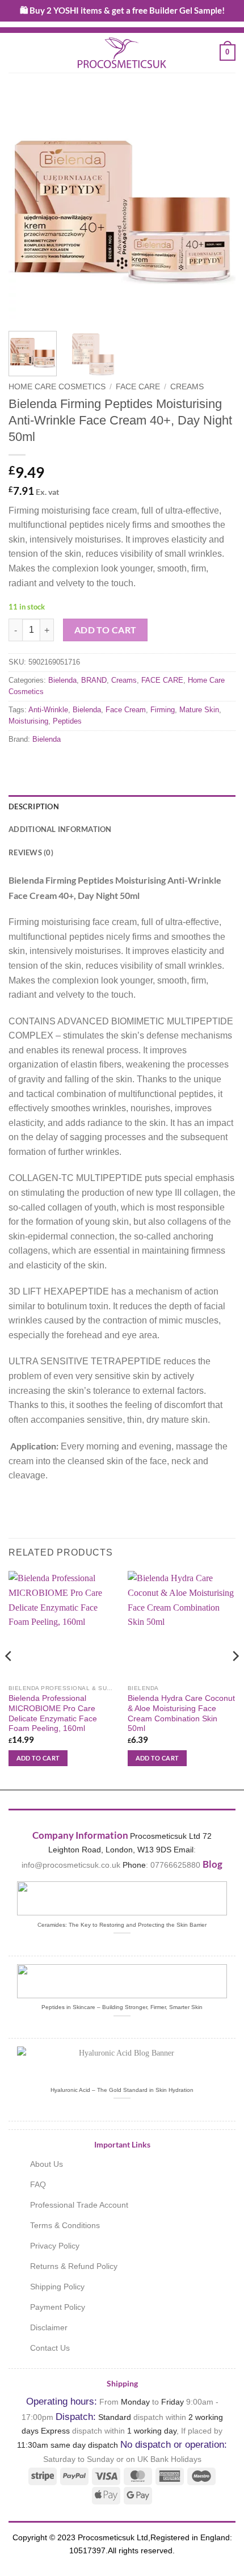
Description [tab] (34, 806)
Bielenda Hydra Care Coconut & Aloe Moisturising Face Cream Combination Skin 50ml (181, 1713)
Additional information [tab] (60, 829)
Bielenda (62, 680)
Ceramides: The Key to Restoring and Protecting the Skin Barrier (122, 1925)
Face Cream (126, 710)
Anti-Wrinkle (48, 710)
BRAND (94, 680)
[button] (15, 52)
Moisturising (28, 721)
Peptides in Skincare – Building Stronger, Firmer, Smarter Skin (122, 2007)
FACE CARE (138, 387)
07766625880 (175, 1865)
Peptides (67, 721)
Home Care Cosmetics (57, 387)
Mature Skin (199, 710)
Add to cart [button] (38, 1758)
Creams (187, 387)
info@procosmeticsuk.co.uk (71, 1865)
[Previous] (27, 209)
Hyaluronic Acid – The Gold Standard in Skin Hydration (122, 2090)
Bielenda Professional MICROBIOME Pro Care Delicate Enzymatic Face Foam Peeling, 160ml (53, 1713)
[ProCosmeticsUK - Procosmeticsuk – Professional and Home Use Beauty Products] (122, 53)
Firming (163, 710)
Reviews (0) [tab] (31, 852)
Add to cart (106, 630)
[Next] (217, 209)
